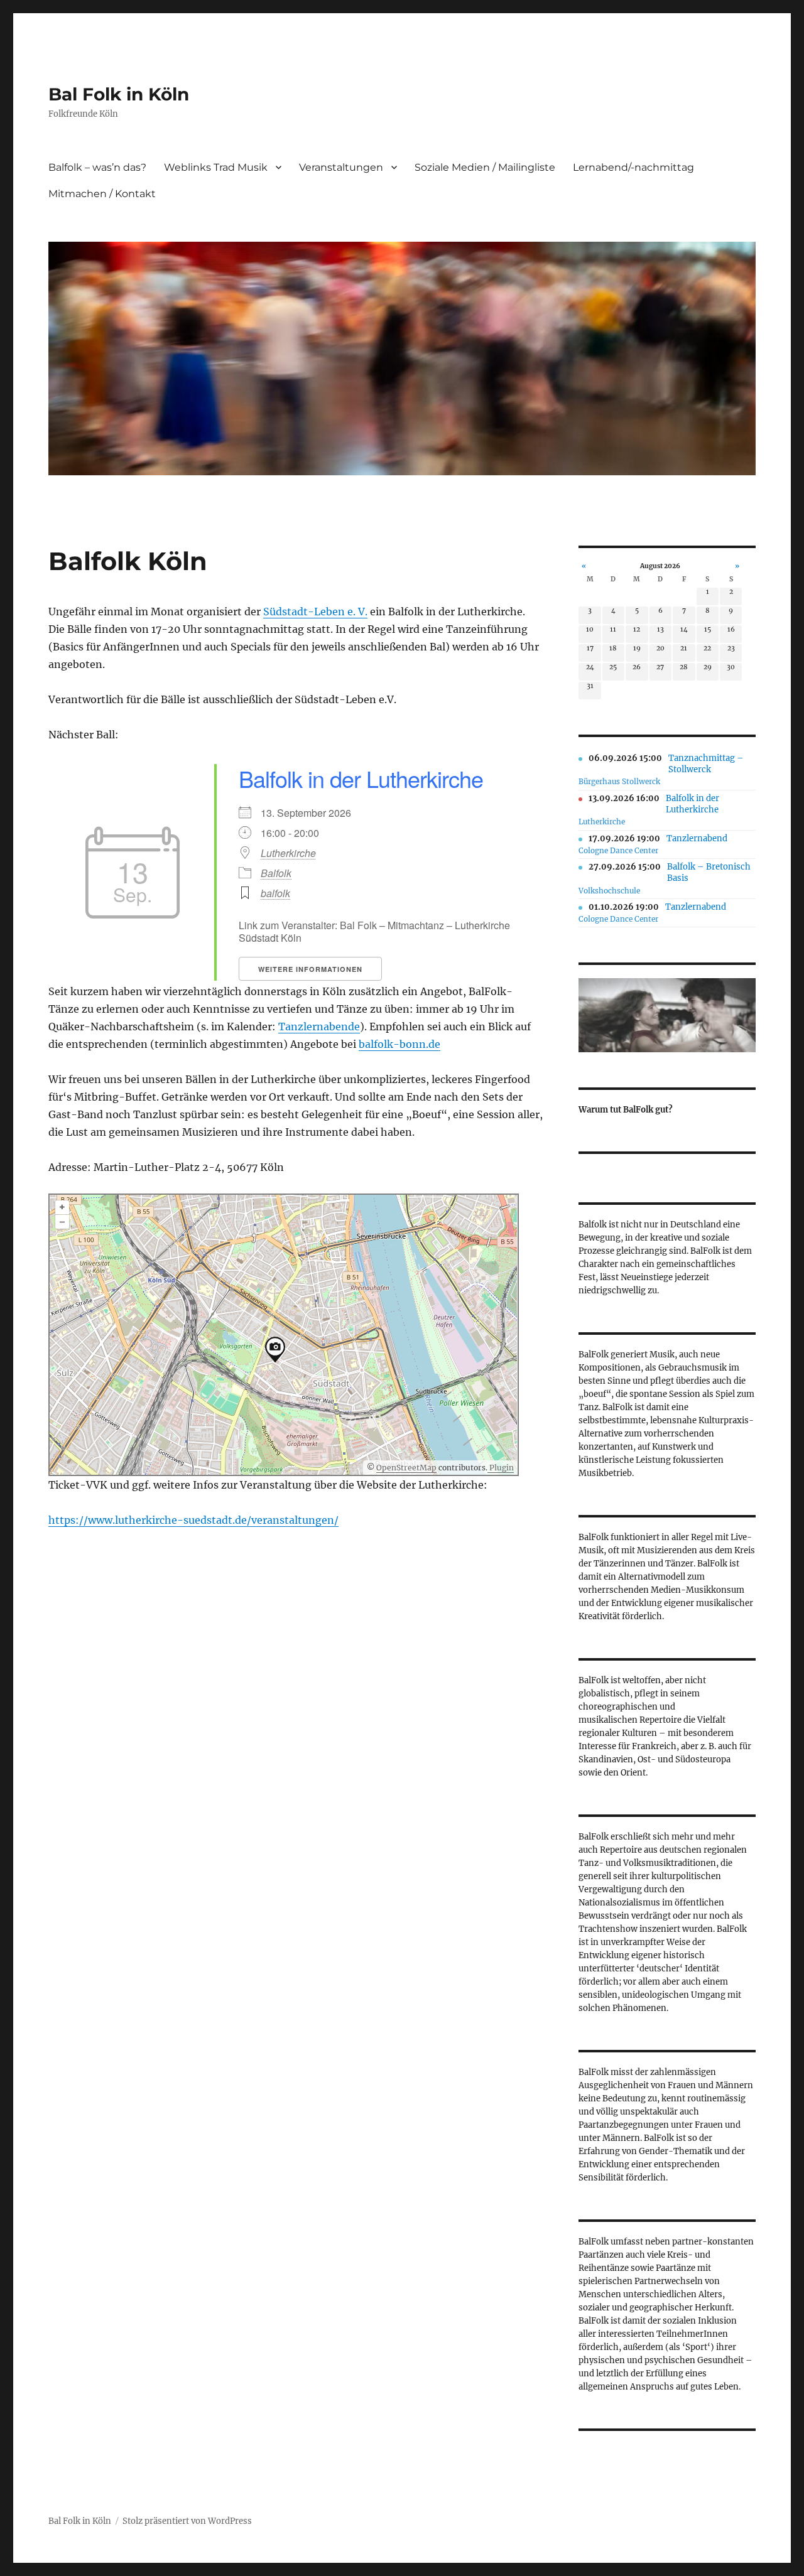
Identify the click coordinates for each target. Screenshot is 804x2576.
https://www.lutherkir (104, 1520)
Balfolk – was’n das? (97, 167)
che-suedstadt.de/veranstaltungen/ (249, 1520)
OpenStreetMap (406, 1468)
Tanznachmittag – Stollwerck (706, 764)
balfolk (275, 893)
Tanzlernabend (697, 838)
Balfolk (276, 873)
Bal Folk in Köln (119, 94)
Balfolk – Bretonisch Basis (709, 872)
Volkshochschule (609, 891)
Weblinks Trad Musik (216, 167)
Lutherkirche (288, 853)
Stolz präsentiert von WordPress (187, 2521)
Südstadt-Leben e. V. (315, 612)
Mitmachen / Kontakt (102, 194)
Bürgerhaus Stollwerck (619, 781)
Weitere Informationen (310, 969)
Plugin (501, 1468)
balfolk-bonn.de (399, 1044)
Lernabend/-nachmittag (633, 167)
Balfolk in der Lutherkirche (361, 778)
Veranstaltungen (341, 167)
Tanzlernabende (319, 1027)
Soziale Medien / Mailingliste (485, 167)
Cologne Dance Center (618, 850)
